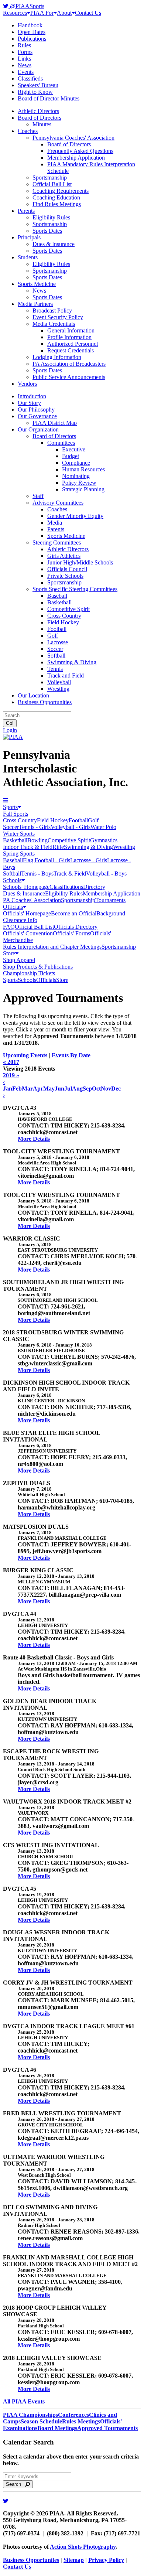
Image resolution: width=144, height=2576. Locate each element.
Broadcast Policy (52, 311)
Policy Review (79, 483)
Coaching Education (56, 197)
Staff (38, 496)
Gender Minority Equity (75, 516)
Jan (8, 1089)
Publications (32, 39)
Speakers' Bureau (38, 85)
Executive (74, 449)
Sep (87, 1089)
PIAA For (42, 13)
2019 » (11, 1075)
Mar (27, 1089)
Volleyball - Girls (71, 827)
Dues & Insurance (54, 244)
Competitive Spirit (68, 609)
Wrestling (58, 689)
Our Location (33, 695)
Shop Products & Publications (38, 967)
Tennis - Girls (35, 827)
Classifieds (30, 79)
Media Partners (35, 304)
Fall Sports (16, 814)
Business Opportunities (45, 702)
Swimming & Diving (72, 662)
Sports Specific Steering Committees (75, 589)
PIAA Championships (30, 2415)
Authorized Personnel (73, 344)
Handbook (30, 25)
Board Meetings (57, 2428)
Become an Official (74, 913)
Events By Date (71, 1055)
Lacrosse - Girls (89, 860)
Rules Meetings (81, 2421)
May (49, 1089)
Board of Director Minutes (49, 98)
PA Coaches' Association (32, 900)
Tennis (55, 669)
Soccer (55, 649)
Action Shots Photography (83, 2547)
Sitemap (74, 2560)
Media (55, 523)
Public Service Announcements (69, 377)
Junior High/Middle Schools (80, 562)
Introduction (32, 396)
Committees (61, 443)
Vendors (27, 384)
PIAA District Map (55, 423)
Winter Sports (19, 834)
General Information (71, 330)
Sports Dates (47, 231)
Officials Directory (76, 927)
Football (57, 629)
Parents (26, 211)
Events (26, 72)
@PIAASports (26, 6)
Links (24, 59)
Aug (77, 1089)
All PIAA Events (24, 2401)
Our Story (29, 403)
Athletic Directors (38, 111)
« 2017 (11, 1062)
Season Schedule (41, 2421)
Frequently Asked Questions (80, 151)
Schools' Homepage (26, 887)
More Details (34, 1139)
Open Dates (32, 32)
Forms (25, 52)
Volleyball (59, 682)
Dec (116, 1089)
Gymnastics (104, 840)
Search (16, 2484)
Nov (106, 1089)
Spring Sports (19, 854)
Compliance (76, 463)
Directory (94, 887)
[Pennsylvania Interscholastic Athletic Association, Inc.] (13, 737)
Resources (15, 13)
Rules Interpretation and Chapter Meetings (52, 947)
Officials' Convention (28, 933)
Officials (13, 907)
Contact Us (88, 13)
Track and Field (66, 675)
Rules (24, 45)
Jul (68, 1089)
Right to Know (35, 92)
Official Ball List (52, 184)
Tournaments (110, 900)
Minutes (42, 124)
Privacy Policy (106, 2560)
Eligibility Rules (51, 217)
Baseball (57, 596)
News (25, 65)
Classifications (66, 887)
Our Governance (37, 416)
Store (9, 953)
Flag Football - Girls (47, 860)
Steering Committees (57, 543)
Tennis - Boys (37, 874)
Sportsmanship (50, 178)
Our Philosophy (36, 410)
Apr (38, 1089)
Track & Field (70, 874)
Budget (71, 456)
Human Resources (83, 469)
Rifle (58, 847)
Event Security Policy (58, 317)
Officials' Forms (71, 933)
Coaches (28, 131)
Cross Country (64, 616)
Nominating (76, 476)
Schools (12, 880)
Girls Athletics (64, 556)
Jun (59, 1089)
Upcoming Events (25, 1055)
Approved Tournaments (107, 2428)
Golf (53, 636)
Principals (29, 237)
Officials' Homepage (27, 913)
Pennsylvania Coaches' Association (73, 138)
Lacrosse (58, 642)
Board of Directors (40, 118)
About (64, 13)
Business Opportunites (31, 2560)
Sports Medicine (37, 284)
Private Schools (65, 576)
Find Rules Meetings (57, 204)
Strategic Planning (83, 489)
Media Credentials (54, 324)
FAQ (9, 927)
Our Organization (38, 429)
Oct (96, 1089)
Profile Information (69, 337)
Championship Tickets (29, 973)
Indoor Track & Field (28, 847)
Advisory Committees (58, 503)
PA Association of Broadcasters (69, 364)
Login (10, 730)
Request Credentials (71, 350)
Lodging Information (57, 357)
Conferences (73, 2415)
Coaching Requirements (61, 191)
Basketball (59, 602)
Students (28, 257)
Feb (17, 1089)
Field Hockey (63, 622)
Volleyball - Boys (106, 874)
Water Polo (103, 827)
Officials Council (67, 569)
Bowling (37, 840)
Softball (56, 656)
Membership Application (76, 158)
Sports (10, 807)
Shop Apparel (19, 960)
